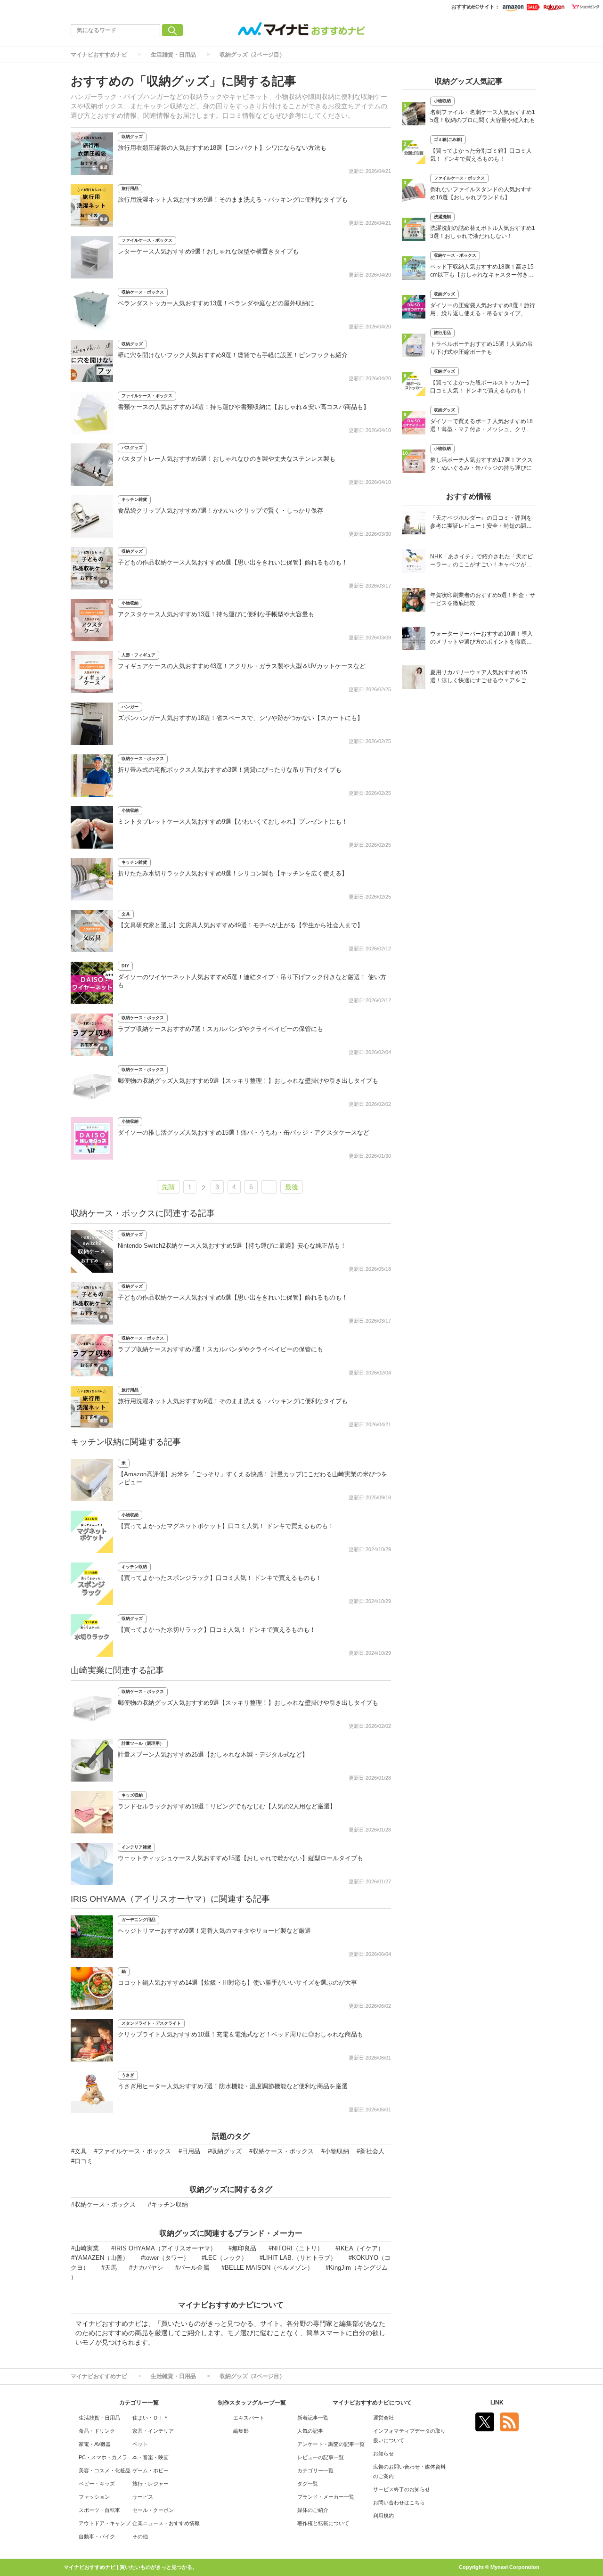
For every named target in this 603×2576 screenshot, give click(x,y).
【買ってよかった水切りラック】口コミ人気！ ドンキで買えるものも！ (217, 1630)
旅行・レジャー (151, 2484)
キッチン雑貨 (134, 499)
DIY (125, 966)
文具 (126, 914)
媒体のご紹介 (313, 2510)
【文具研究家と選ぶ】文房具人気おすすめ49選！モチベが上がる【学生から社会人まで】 (240, 925)
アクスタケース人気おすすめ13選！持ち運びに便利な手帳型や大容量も (216, 614)
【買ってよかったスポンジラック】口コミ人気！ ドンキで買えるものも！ (220, 1578)
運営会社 (383, 2418)
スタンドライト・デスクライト (151, 2023)
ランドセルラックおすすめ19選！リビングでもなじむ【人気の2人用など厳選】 (227, 1806)
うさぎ (128, 2075)
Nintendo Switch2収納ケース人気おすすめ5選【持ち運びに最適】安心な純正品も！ (232, 1246)
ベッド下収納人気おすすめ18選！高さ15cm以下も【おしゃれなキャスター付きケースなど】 (482, 272)
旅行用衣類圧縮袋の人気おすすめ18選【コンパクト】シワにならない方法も (222, 148)
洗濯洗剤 (442, 217)
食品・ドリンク (97, 2431)
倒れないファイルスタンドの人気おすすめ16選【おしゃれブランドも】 (481, 193)
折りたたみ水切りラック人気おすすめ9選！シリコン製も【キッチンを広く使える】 (233, 873)
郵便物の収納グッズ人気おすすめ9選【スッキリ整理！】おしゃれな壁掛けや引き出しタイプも (248, 1081)
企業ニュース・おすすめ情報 (166, 2523)
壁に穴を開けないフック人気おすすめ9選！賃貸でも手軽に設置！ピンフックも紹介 (233, 355)
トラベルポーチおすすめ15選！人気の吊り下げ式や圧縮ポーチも (481, 348)
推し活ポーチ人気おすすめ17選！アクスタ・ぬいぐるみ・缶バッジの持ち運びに (481, 464)
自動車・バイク (97, 2536)
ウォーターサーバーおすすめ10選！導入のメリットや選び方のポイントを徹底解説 (481, 639)
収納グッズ (132, 137)
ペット (140, 2444)
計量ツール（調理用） (143, 1743)
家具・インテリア (153, 2431)
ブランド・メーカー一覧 (326, 2497)
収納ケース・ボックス (143, 292)
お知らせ (383, 2453)
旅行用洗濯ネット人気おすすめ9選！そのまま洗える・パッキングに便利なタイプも (233, 200)
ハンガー (130, 707)
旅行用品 (130, 188)
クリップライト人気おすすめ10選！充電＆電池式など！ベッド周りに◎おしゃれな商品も (240, 2034)
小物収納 (130, 603)
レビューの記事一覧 (321, 2457)
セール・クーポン (153, 2510)
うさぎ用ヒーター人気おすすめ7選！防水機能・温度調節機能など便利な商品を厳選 (233, 2086)
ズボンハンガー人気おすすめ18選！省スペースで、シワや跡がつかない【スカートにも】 (240, 718)
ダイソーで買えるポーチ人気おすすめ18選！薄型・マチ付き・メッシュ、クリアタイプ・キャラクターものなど (481, 426)
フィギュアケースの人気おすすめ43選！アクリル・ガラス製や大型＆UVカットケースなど (242, 666)
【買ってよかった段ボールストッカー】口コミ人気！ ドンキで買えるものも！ (481, 387)
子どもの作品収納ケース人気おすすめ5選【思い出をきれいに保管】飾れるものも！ (233, 562)
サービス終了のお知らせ (402, 2489)
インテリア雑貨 (136, 1847)
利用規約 (383, 2516)
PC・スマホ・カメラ (103, 2457)
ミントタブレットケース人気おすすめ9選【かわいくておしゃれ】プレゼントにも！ (233, 822)
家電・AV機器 (95, 2444)
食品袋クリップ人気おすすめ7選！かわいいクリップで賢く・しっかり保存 (220, 511)
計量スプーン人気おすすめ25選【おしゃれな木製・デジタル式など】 (213, 1754)
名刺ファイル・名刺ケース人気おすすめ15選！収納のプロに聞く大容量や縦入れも (483, 116)
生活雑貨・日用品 (173, 55)
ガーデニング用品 (139, 1920)
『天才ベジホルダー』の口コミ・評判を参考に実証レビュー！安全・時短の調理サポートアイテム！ (481, 523)
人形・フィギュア (139, 655)
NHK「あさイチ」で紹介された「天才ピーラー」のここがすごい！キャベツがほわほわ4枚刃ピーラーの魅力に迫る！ (481, 561)
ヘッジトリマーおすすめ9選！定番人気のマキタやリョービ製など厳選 (214, 1931)
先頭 (168, 1187)
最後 (292, 1187)
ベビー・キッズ (97, 2484)
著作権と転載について (323, 2523)
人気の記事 (310, 2431)
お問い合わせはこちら (399, 2502)
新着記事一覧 (313, 2418)
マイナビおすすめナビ (99, 55)
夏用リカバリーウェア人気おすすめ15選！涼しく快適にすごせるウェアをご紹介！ (481, 677)
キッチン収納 (134, 1567)
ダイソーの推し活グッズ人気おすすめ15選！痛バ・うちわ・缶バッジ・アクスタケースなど (244, 1133)
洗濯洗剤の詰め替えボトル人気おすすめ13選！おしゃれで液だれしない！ (483, 232)
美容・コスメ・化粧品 (105, 2470)
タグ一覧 (308, 2484)
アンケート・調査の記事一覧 (331, 2444)
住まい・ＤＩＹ (151, 2418)
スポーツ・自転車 (99, 2510)
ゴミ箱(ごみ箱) (448, 139)
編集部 (241, 2431)
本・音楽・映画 (151, 2457)
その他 (140, 2536)
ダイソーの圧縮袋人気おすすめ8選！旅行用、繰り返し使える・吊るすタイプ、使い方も (483, 310)
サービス (143, 2497)
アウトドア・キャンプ (105, 2523)
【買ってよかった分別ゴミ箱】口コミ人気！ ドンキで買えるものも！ (481, 155)
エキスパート (249, 2418)
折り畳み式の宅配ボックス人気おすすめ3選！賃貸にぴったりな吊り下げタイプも (230, 770)
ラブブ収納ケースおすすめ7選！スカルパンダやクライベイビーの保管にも (220, 1029)
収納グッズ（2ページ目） (252, 55)
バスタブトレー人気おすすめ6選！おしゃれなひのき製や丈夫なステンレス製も (227, 459)
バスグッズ (132, 448)
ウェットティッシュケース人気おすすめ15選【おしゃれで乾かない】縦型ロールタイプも (240, 1858)
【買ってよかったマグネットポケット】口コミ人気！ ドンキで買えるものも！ (226, 1526)
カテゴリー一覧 (315, 2470)
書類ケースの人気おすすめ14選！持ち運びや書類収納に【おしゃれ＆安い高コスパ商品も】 (244, 407)
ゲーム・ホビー (151, 2470)
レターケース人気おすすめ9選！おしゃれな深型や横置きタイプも (208, 251)
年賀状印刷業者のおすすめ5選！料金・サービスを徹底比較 (483, 599)
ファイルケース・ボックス (147, 240)
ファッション (94, 2497)
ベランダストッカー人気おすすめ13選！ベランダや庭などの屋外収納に (216, 303)
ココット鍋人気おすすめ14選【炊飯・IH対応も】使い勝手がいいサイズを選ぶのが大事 (237, 1983)
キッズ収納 (132, 1795)
